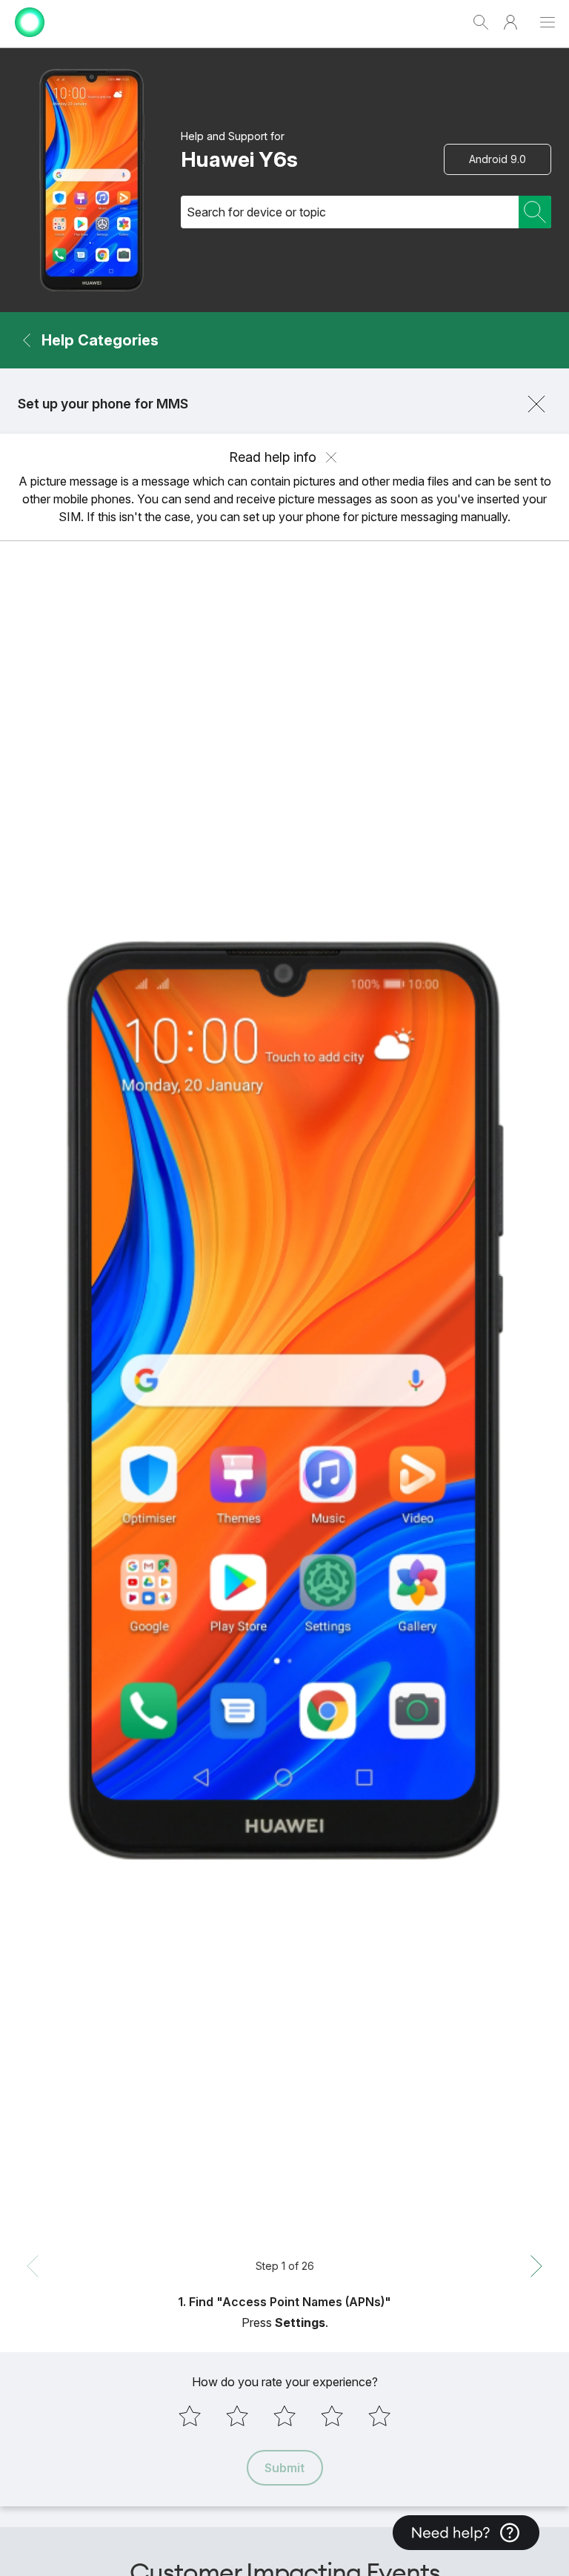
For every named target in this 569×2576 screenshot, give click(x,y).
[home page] (30, 40)
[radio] (190, 2416)
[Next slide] (536, 2266)
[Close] (536, 404)
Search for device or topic (256, 212)
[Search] (535, 212)
